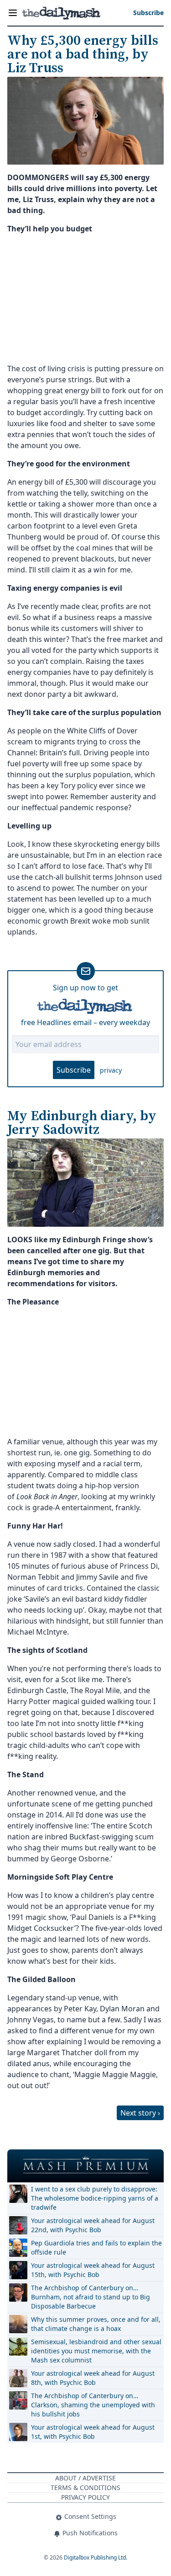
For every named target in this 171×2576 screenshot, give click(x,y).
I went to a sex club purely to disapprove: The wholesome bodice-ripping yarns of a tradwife (95, 2198)
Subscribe (74, 1070)
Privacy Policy (85, 2497)
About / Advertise (85, 2478)
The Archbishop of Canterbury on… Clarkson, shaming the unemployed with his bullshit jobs (93, 2405)
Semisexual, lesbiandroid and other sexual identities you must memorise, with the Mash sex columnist (96, 2351)
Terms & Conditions (85, 2488)
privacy (111, 1070)
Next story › (140, 2113)
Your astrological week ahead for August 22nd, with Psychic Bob (93, 2225)
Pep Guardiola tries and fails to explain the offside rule (96, 2247)
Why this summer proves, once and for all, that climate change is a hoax (96, 2324)
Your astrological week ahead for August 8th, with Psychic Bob (93, 2378)
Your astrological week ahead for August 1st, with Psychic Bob (93, 2432)
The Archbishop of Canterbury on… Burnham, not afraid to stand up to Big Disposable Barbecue (91, 2297)
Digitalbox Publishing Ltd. (96, 2557)
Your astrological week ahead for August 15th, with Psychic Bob (93, 2270)
